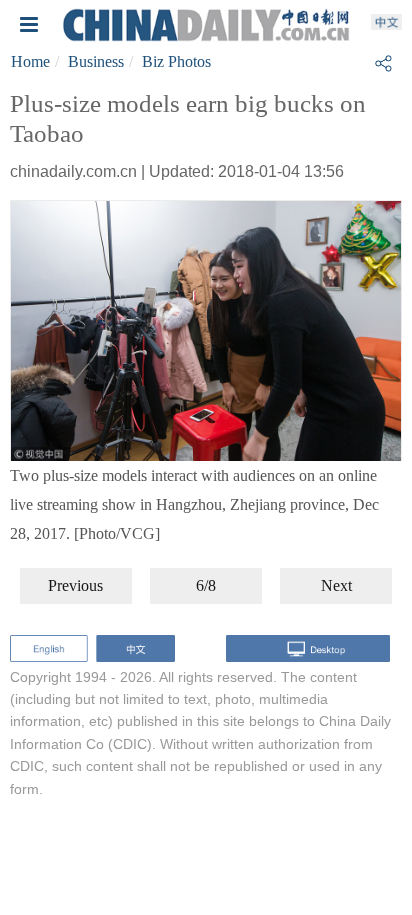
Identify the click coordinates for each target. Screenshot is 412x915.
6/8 (206, 585)
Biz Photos (176, 61)
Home (30, 61)
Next (336, 585)
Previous (75, 585)
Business (96, 61)
